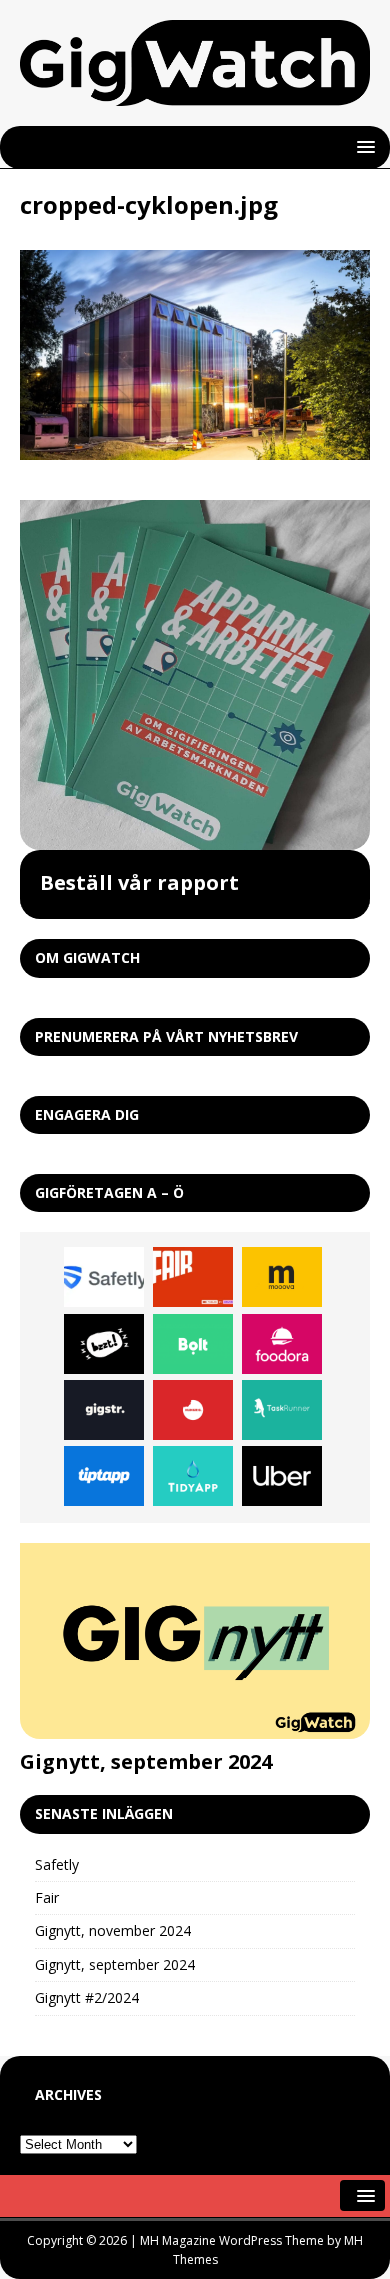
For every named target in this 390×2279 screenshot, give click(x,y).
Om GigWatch (87, 957)
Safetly (57, 1864)
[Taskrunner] (282, 1410)
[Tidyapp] (193, 1476)
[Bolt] (193, 1344)
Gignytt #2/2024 (87, 1997)
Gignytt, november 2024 (113, 1930)
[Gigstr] (104, 1410)
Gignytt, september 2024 (146, 1761)
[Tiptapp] (104, 1476)
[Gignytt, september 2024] (195, 1641)
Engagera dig (87, 1114)
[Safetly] (104, 1277)
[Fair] (193, 1277)
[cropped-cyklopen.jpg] (195, 448)
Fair (47, 1897)
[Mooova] (282, 1277)
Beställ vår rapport (139, 882)
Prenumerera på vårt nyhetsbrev (166, 1036)
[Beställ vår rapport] (195, 675)
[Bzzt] (104, 1344)
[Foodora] (282, 1344)
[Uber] (282, 1476)
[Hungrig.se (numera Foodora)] (193, 1410)
